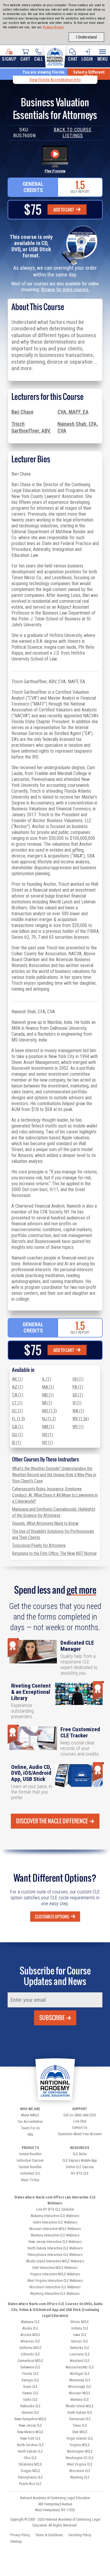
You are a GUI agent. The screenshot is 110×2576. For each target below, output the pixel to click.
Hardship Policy (80, 2535)
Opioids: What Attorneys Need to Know (45, 1523)
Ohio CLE (30, 2458)
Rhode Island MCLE (80, 2406)
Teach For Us (30, 2128)
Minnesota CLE (80, 2380)
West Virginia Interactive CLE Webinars (55, 2281)
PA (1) (78, 1387)
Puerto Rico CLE (30, 2484)
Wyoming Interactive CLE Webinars (55, 2294)
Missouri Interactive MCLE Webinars (55, 2229)
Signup (9, 59)
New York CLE (30, 2438)
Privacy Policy (53, 27)
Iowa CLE (80, 2335)
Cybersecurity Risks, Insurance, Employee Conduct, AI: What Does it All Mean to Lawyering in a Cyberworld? (55, 1495)
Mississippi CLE (80, 2387)
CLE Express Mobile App (80, 2161)
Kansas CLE (80, 2341)
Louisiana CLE (80, 2354)
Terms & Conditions (49, 2535)
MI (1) (47, 1403)
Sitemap (16, 2542)
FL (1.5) (18, 1419)
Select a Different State (89, 74)
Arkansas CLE (30, 2341)
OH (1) (78, 1379)
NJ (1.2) (49, 1419)
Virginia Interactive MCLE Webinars (55, 2274)
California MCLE (30, 2348)
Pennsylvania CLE (30, 2477)
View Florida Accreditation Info (55, 80)
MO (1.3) (50, 1411)
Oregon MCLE (30, 2471)
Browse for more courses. (65, 290)
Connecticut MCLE (30, 2361)
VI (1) (77, 1403)
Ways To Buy (30, 2180)
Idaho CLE (30, 2400)
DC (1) (17, 1411)
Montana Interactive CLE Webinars (55, 2235)
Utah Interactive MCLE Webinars (55, 2268)
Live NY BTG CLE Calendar (55, 2209)
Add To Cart (64, 210)
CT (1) (17, 1403)
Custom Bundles (30, 2167)
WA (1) (78, 1411)
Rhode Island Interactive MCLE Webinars (55, 2261)
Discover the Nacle (52, 1821)
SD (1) (78, 1395)
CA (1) (18, 1395)
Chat (73, 59)
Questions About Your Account (80, 2134)
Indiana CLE (80, 2328)
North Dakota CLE (30, 2451)
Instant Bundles (30, 2154)
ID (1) (17, 1443)
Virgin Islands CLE (80, 2438)
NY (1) (48, 1443)
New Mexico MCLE (30, 2432)
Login (87, 59)
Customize (52, 1917)
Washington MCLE (80, 2451)
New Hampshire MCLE (30, 2419)
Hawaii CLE (30, 2393)
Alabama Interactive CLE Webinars (55, 2216)
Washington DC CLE (80, 2458)
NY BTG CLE (80, 2173)
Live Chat (80, 2121)
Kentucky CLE (80, 2348)
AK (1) (17, 1379)
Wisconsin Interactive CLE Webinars (55, 2287)
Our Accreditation (30, 2122)
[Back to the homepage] (55, 56)
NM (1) (48, 1427)
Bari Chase (22, 412)
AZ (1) (18, 1387)
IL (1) (47, 1379)
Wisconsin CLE (80, 2471)
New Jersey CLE (30, 2426)
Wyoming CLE (80, 2477)
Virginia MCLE (80, 2445)
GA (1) (18, 1427)
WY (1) (78, 1427)
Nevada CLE (30, 2413)
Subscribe (52, 2018)
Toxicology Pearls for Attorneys (39, 1545)
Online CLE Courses (80, 2167)
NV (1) (48, 1435)
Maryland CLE (80, 2361)
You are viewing (44, 72)
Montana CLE (80, 2400)
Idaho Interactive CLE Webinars (55, 2222)
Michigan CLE (80, 2374)
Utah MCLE (80, 2432)
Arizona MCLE (30, 2335)
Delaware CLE (30, 2367)
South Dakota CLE (80, 2413)
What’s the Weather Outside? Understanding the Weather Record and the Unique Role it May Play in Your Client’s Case (54, 1475)
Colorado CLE (30, 2354)
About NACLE (30, 2115)
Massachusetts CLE (80, 2367)
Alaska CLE (30, 2328)
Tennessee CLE (80, 2419)
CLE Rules (80, 2154)
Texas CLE (80, 2426)
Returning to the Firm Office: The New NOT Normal (54, 1553)
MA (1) (48, 1387)
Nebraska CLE (30, 2406)
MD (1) (48, 1395)
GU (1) (17, 1435)
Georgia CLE (30, 2380)
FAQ (30, 2135)
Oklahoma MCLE (30, 2464)
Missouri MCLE (80, 2393)
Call (39, 59)
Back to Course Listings (73, 133)
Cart (25, 59)
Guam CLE (30, 2387)
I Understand (86, 37)
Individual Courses (30, 2161)
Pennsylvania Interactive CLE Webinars (55, 2255)
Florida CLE (30, 2374)
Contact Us (80, 2128)
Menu (103, 59)
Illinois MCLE (80, 2322)
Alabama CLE (30, 2322)
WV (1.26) (81, 1419)
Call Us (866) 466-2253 (80, 2115)
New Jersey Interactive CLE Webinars (55, 2242)
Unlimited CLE (30, 2173)
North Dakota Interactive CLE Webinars (55, 2248)
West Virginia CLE (80, 2464)
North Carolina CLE (30, 2445)
